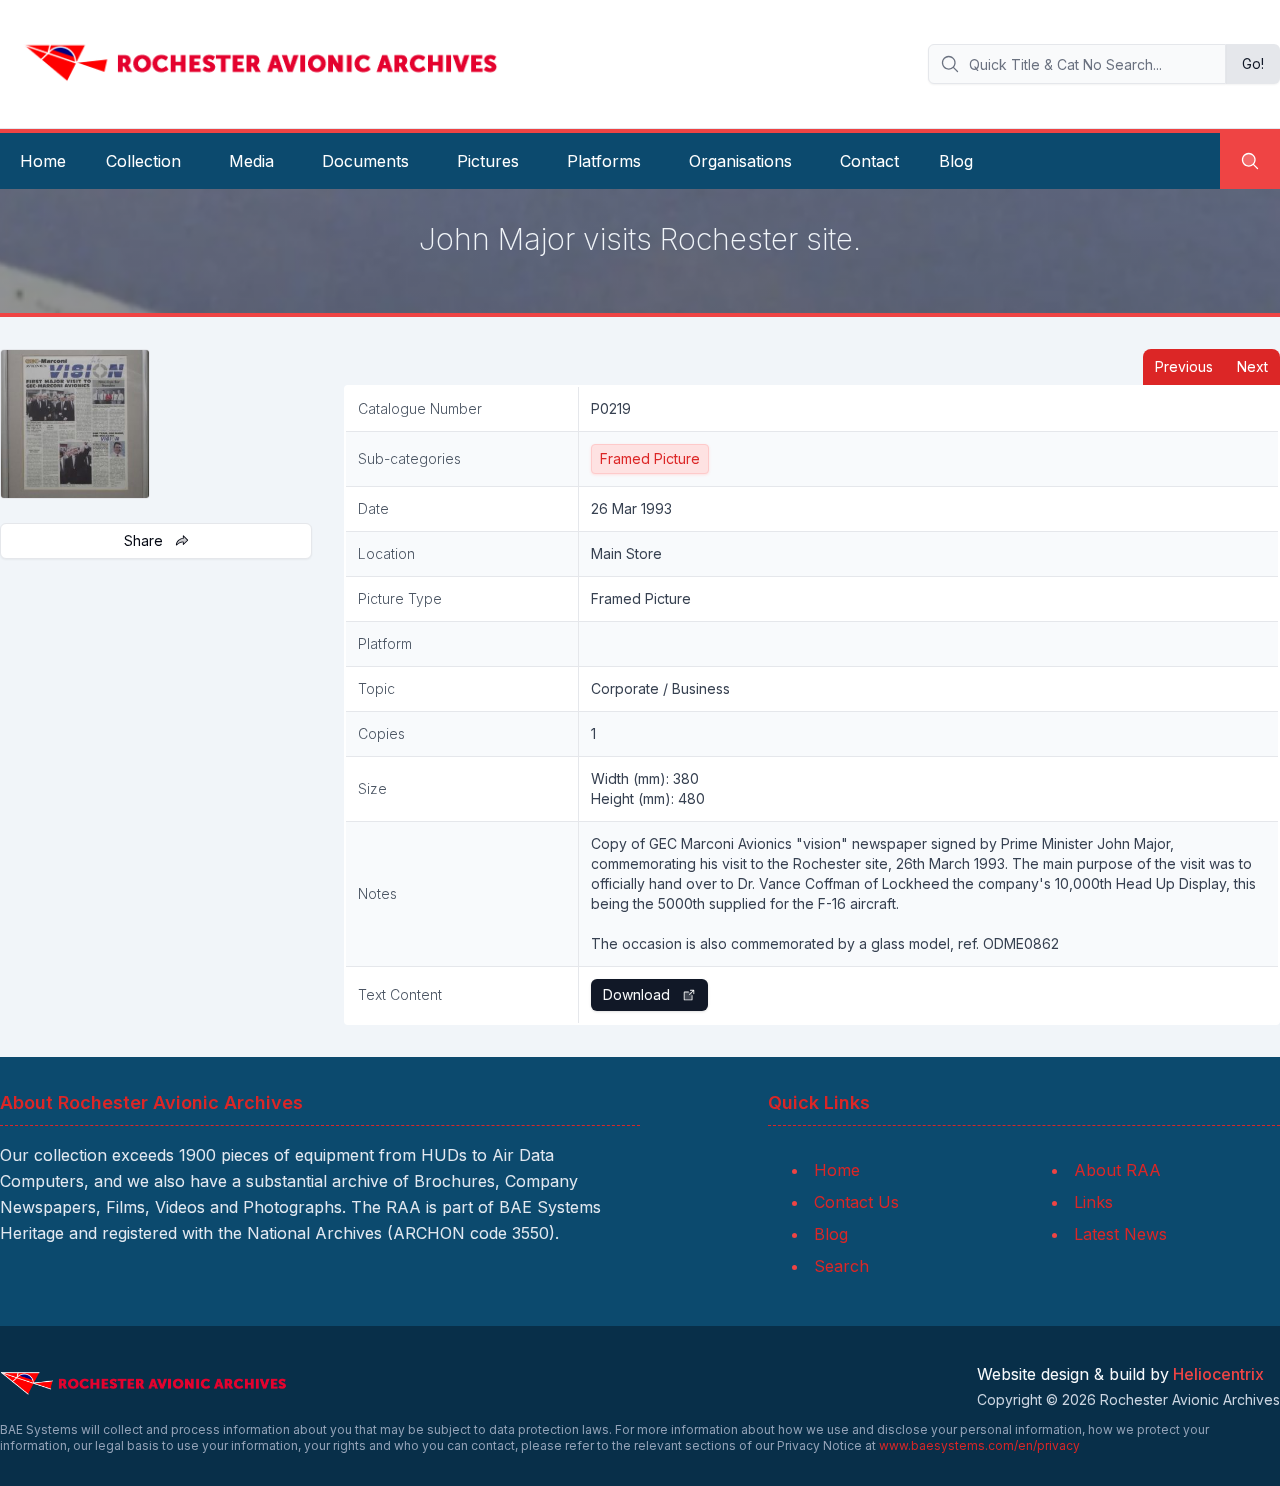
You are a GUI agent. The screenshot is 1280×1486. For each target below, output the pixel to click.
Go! (1253, 63)
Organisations (740, 161)
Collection (143, 161)
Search (841, 1266)
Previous (1184, 366)
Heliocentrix (1218, 1374)
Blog (956, 161)
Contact (869, 161)
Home (43, 161)
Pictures (488, 161)
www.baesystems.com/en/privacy (979, 1445)
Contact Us (856, 1202)
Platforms (604, 161)
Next (1252, 366)
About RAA (1117, 1170)
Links (1093, 1202)
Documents (365, 161)
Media (251, 161)
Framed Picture (650, 458)
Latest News (1120, 1234)
